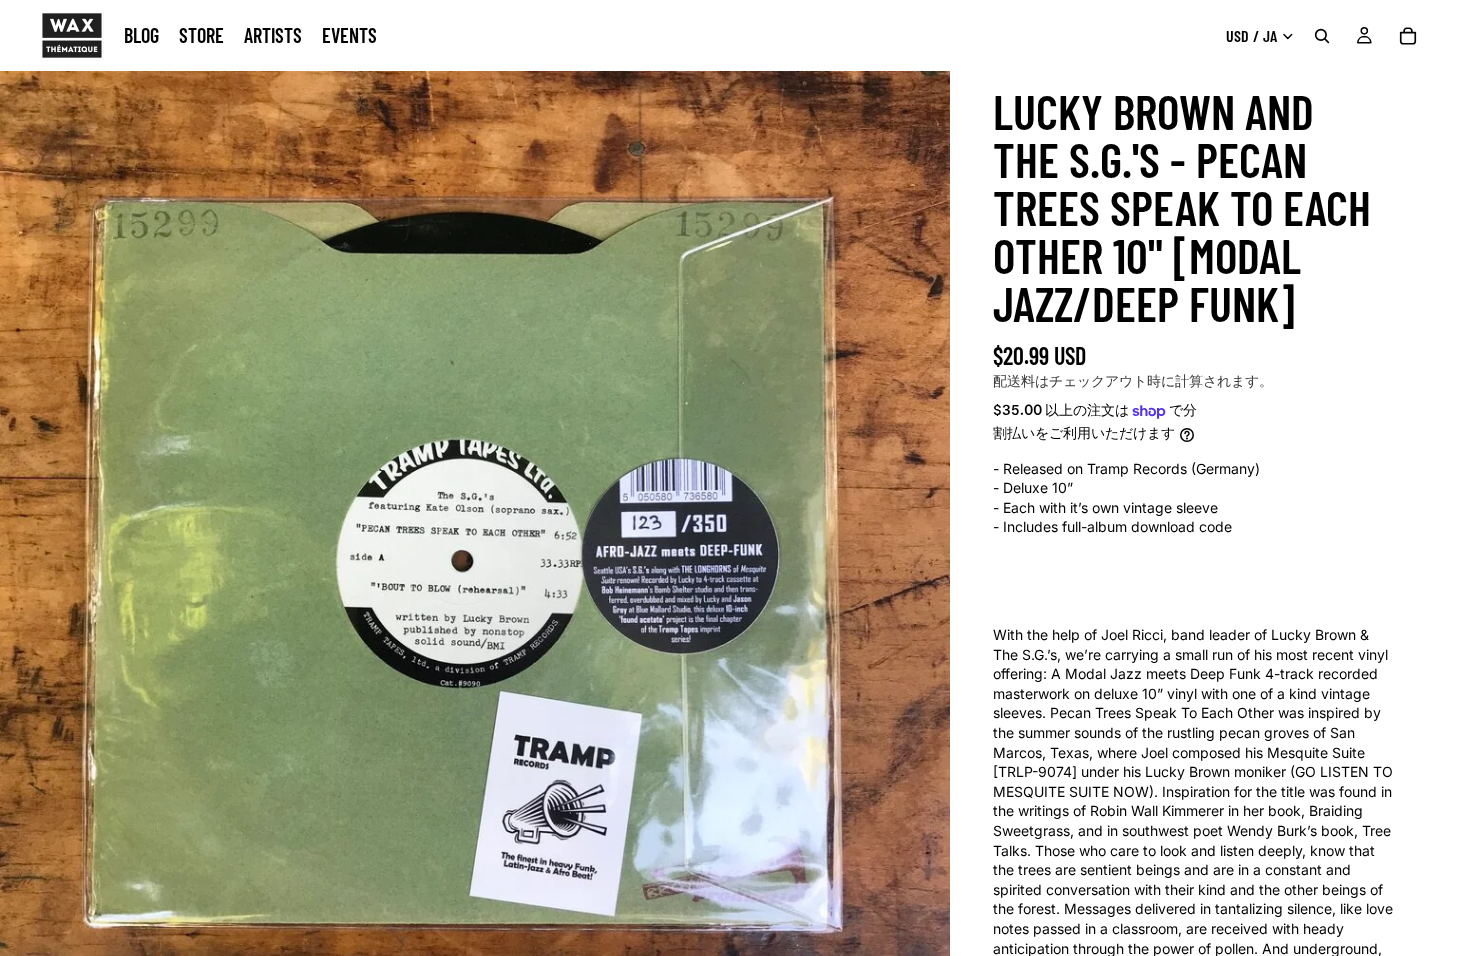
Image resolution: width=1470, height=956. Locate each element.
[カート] (1408, 36)
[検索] (1322, 36)
